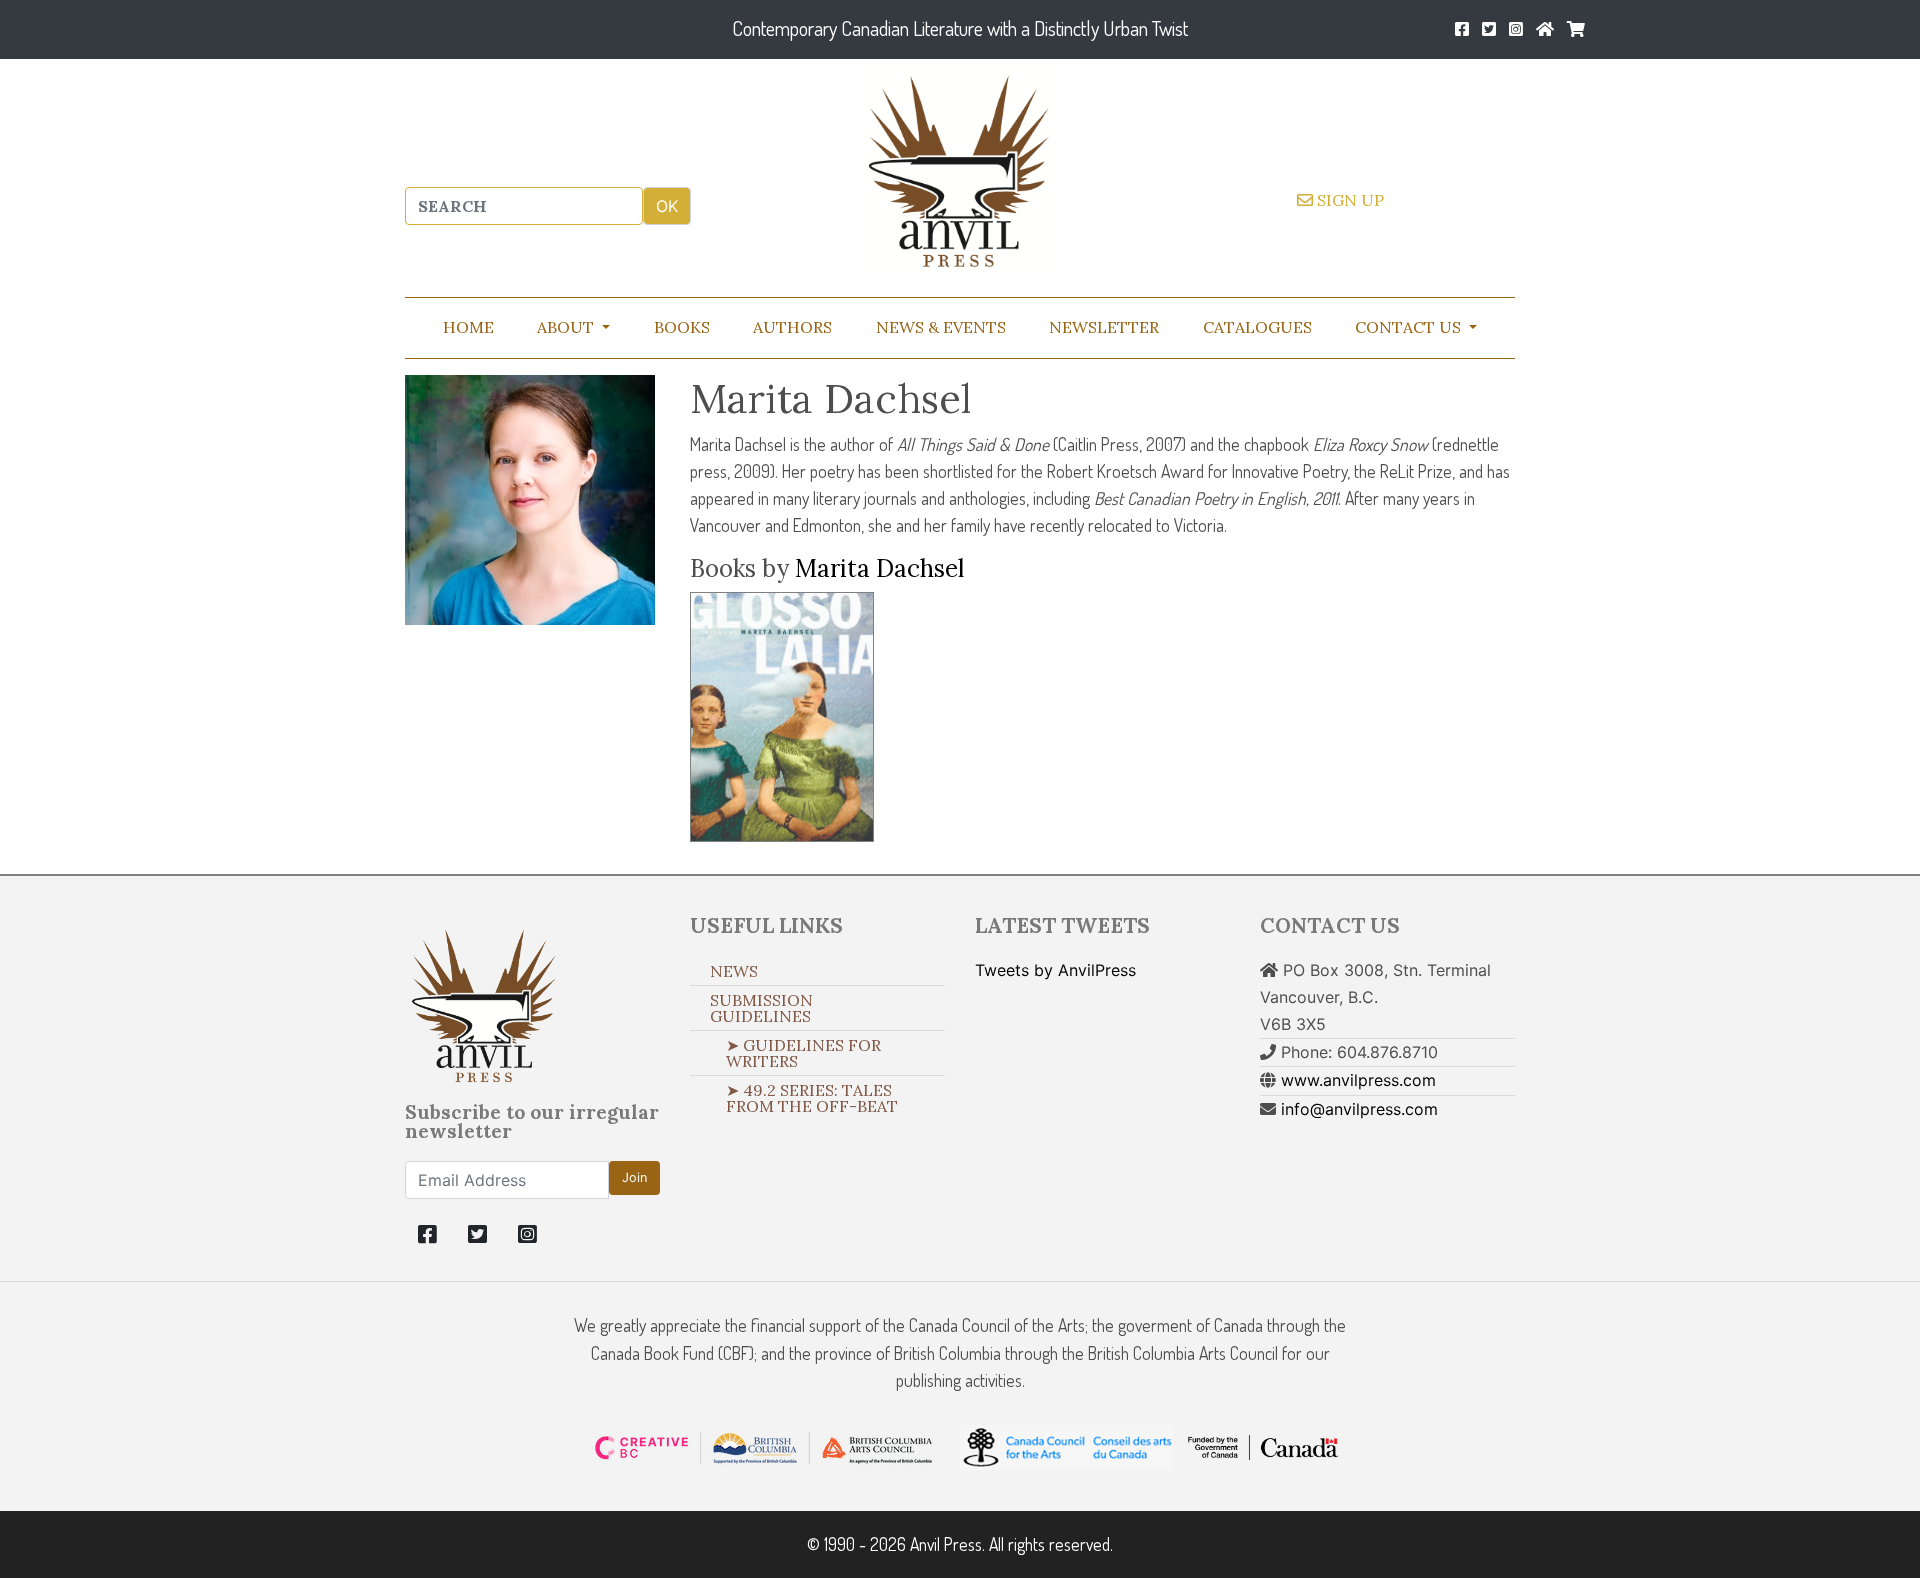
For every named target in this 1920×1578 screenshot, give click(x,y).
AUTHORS (792, 327)
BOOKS (682, 327)
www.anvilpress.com (1358, 1080)
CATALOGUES (1257, 327)
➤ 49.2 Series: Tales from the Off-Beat (812, 1098)
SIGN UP (1348, 200)
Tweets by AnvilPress (1055, 970)
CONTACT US (1410, 327)
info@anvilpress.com (1359, 1109)
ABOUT (567, 327)
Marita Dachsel (879, 568)
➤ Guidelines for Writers (803, 1053)
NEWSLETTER (1104, 327)
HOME (468, 327)
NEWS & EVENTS (941, 327)
